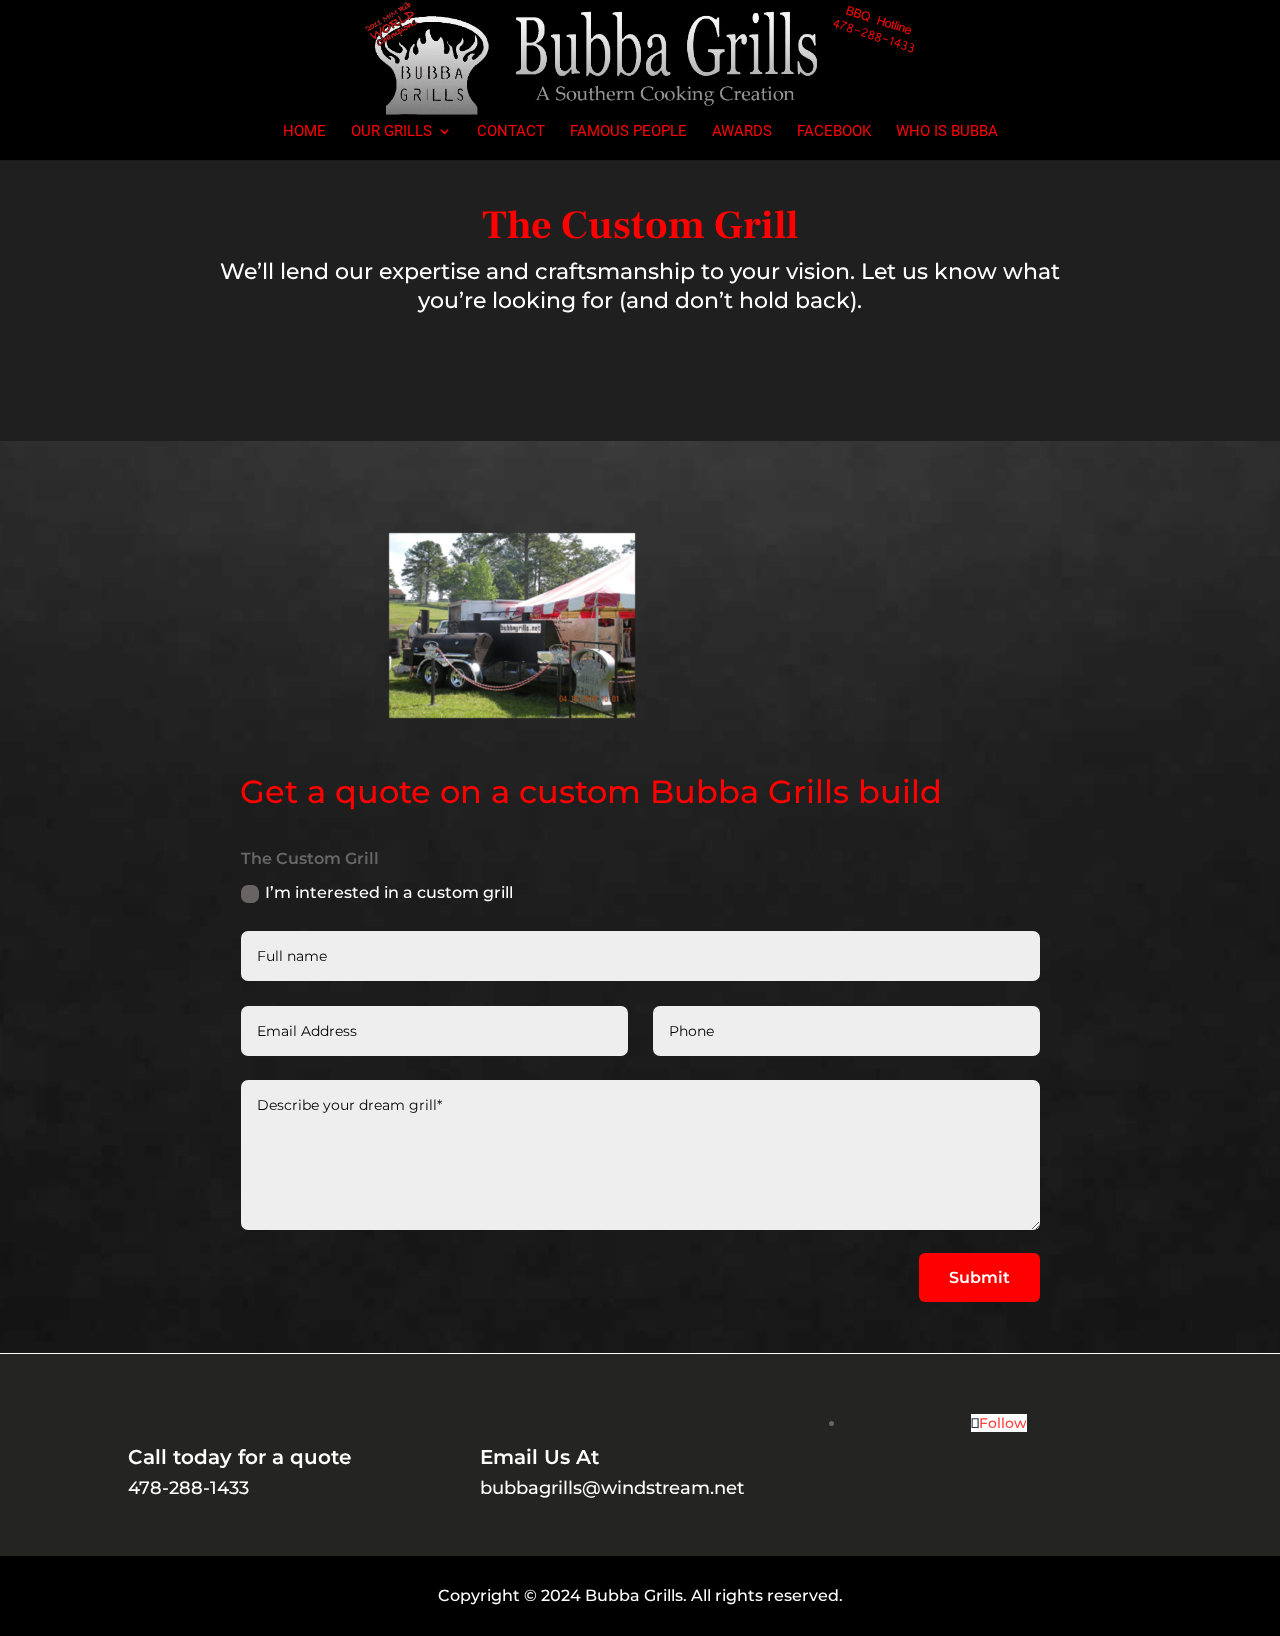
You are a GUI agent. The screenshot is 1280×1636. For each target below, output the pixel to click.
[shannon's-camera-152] (512, 713)
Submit (979, 1277)
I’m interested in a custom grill (389, 892)
